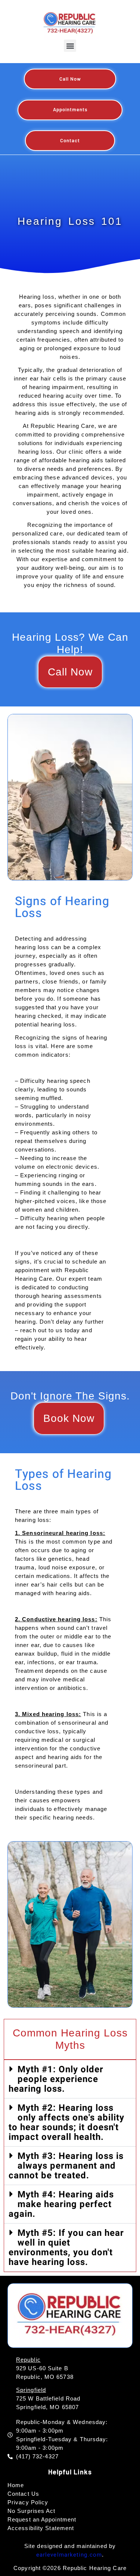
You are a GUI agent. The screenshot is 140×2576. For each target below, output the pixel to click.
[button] (70, 46)
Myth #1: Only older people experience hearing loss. (56, 2079)
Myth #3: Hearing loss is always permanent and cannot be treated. (66, 2166)
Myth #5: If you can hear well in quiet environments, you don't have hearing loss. (66, 2248)
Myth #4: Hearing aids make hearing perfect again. (61, 2204)
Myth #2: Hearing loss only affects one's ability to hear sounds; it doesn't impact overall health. (66, 2123)
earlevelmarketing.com (69, 2555)
